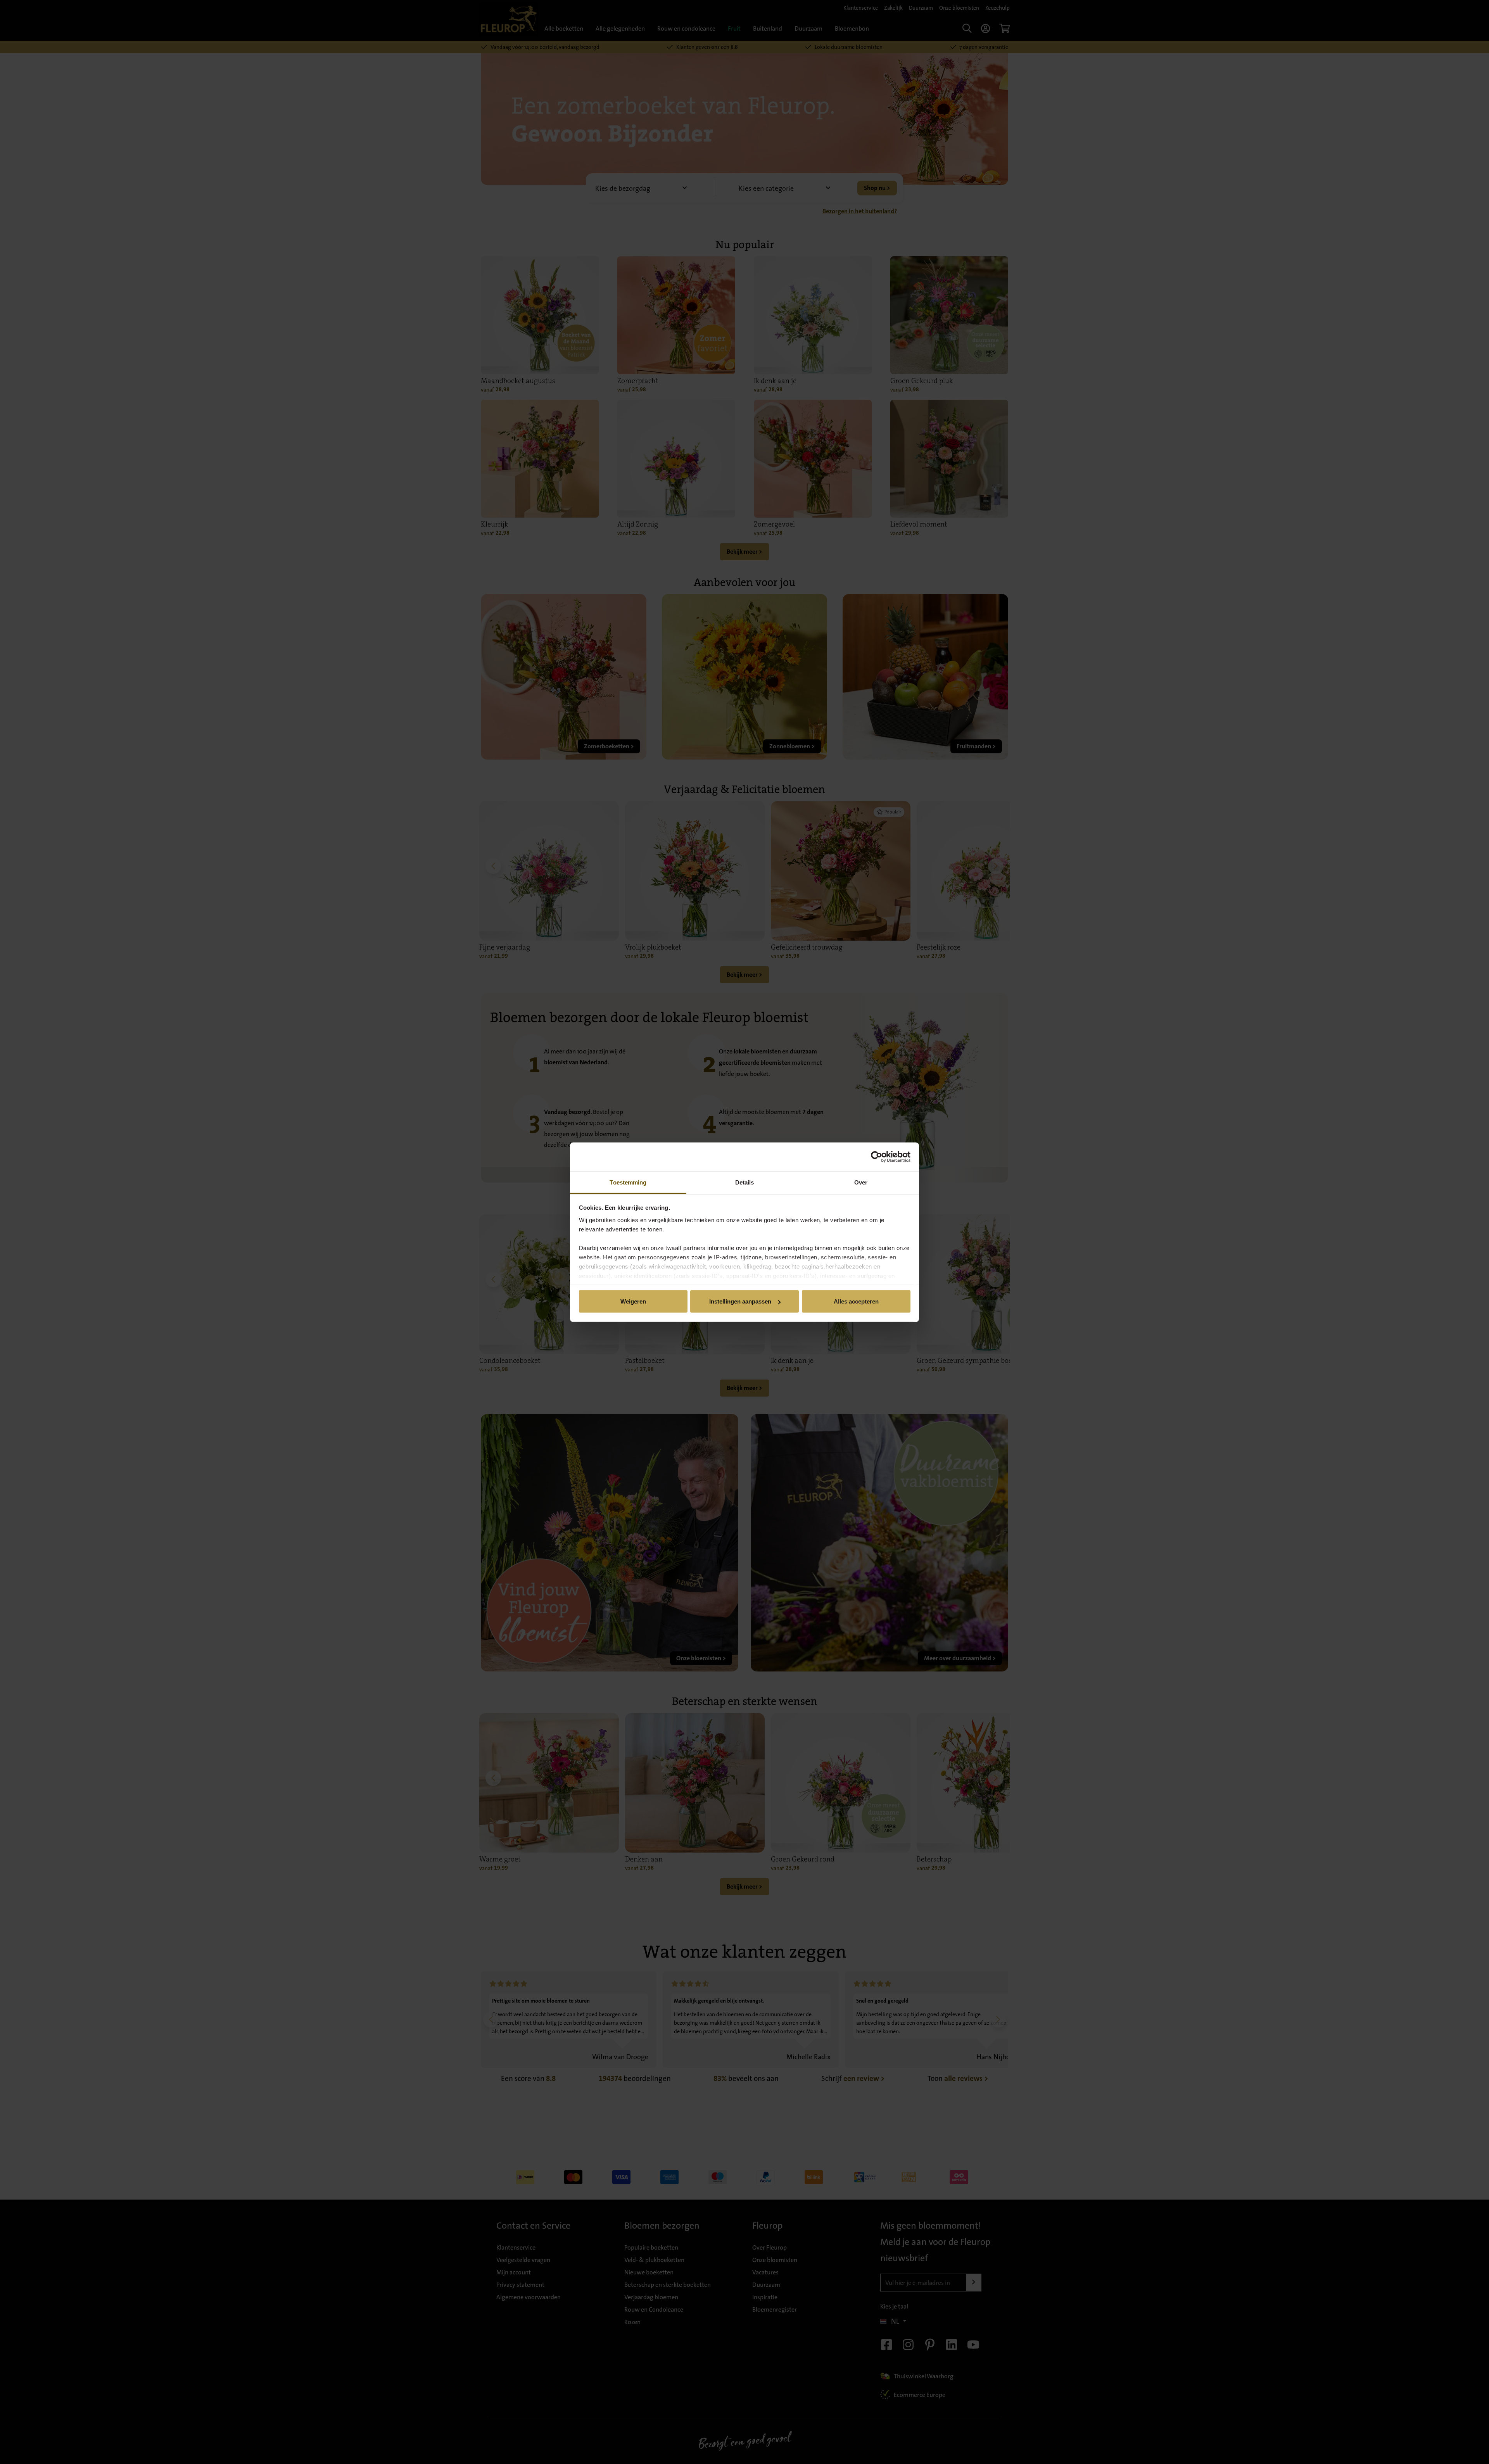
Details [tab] (745, 1182)
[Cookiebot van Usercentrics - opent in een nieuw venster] (877, 1157)
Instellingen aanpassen (740, 1301)
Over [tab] (861, 1182)
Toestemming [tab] (628, 1182)
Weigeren (633, 1301)
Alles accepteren (856, 1301)
